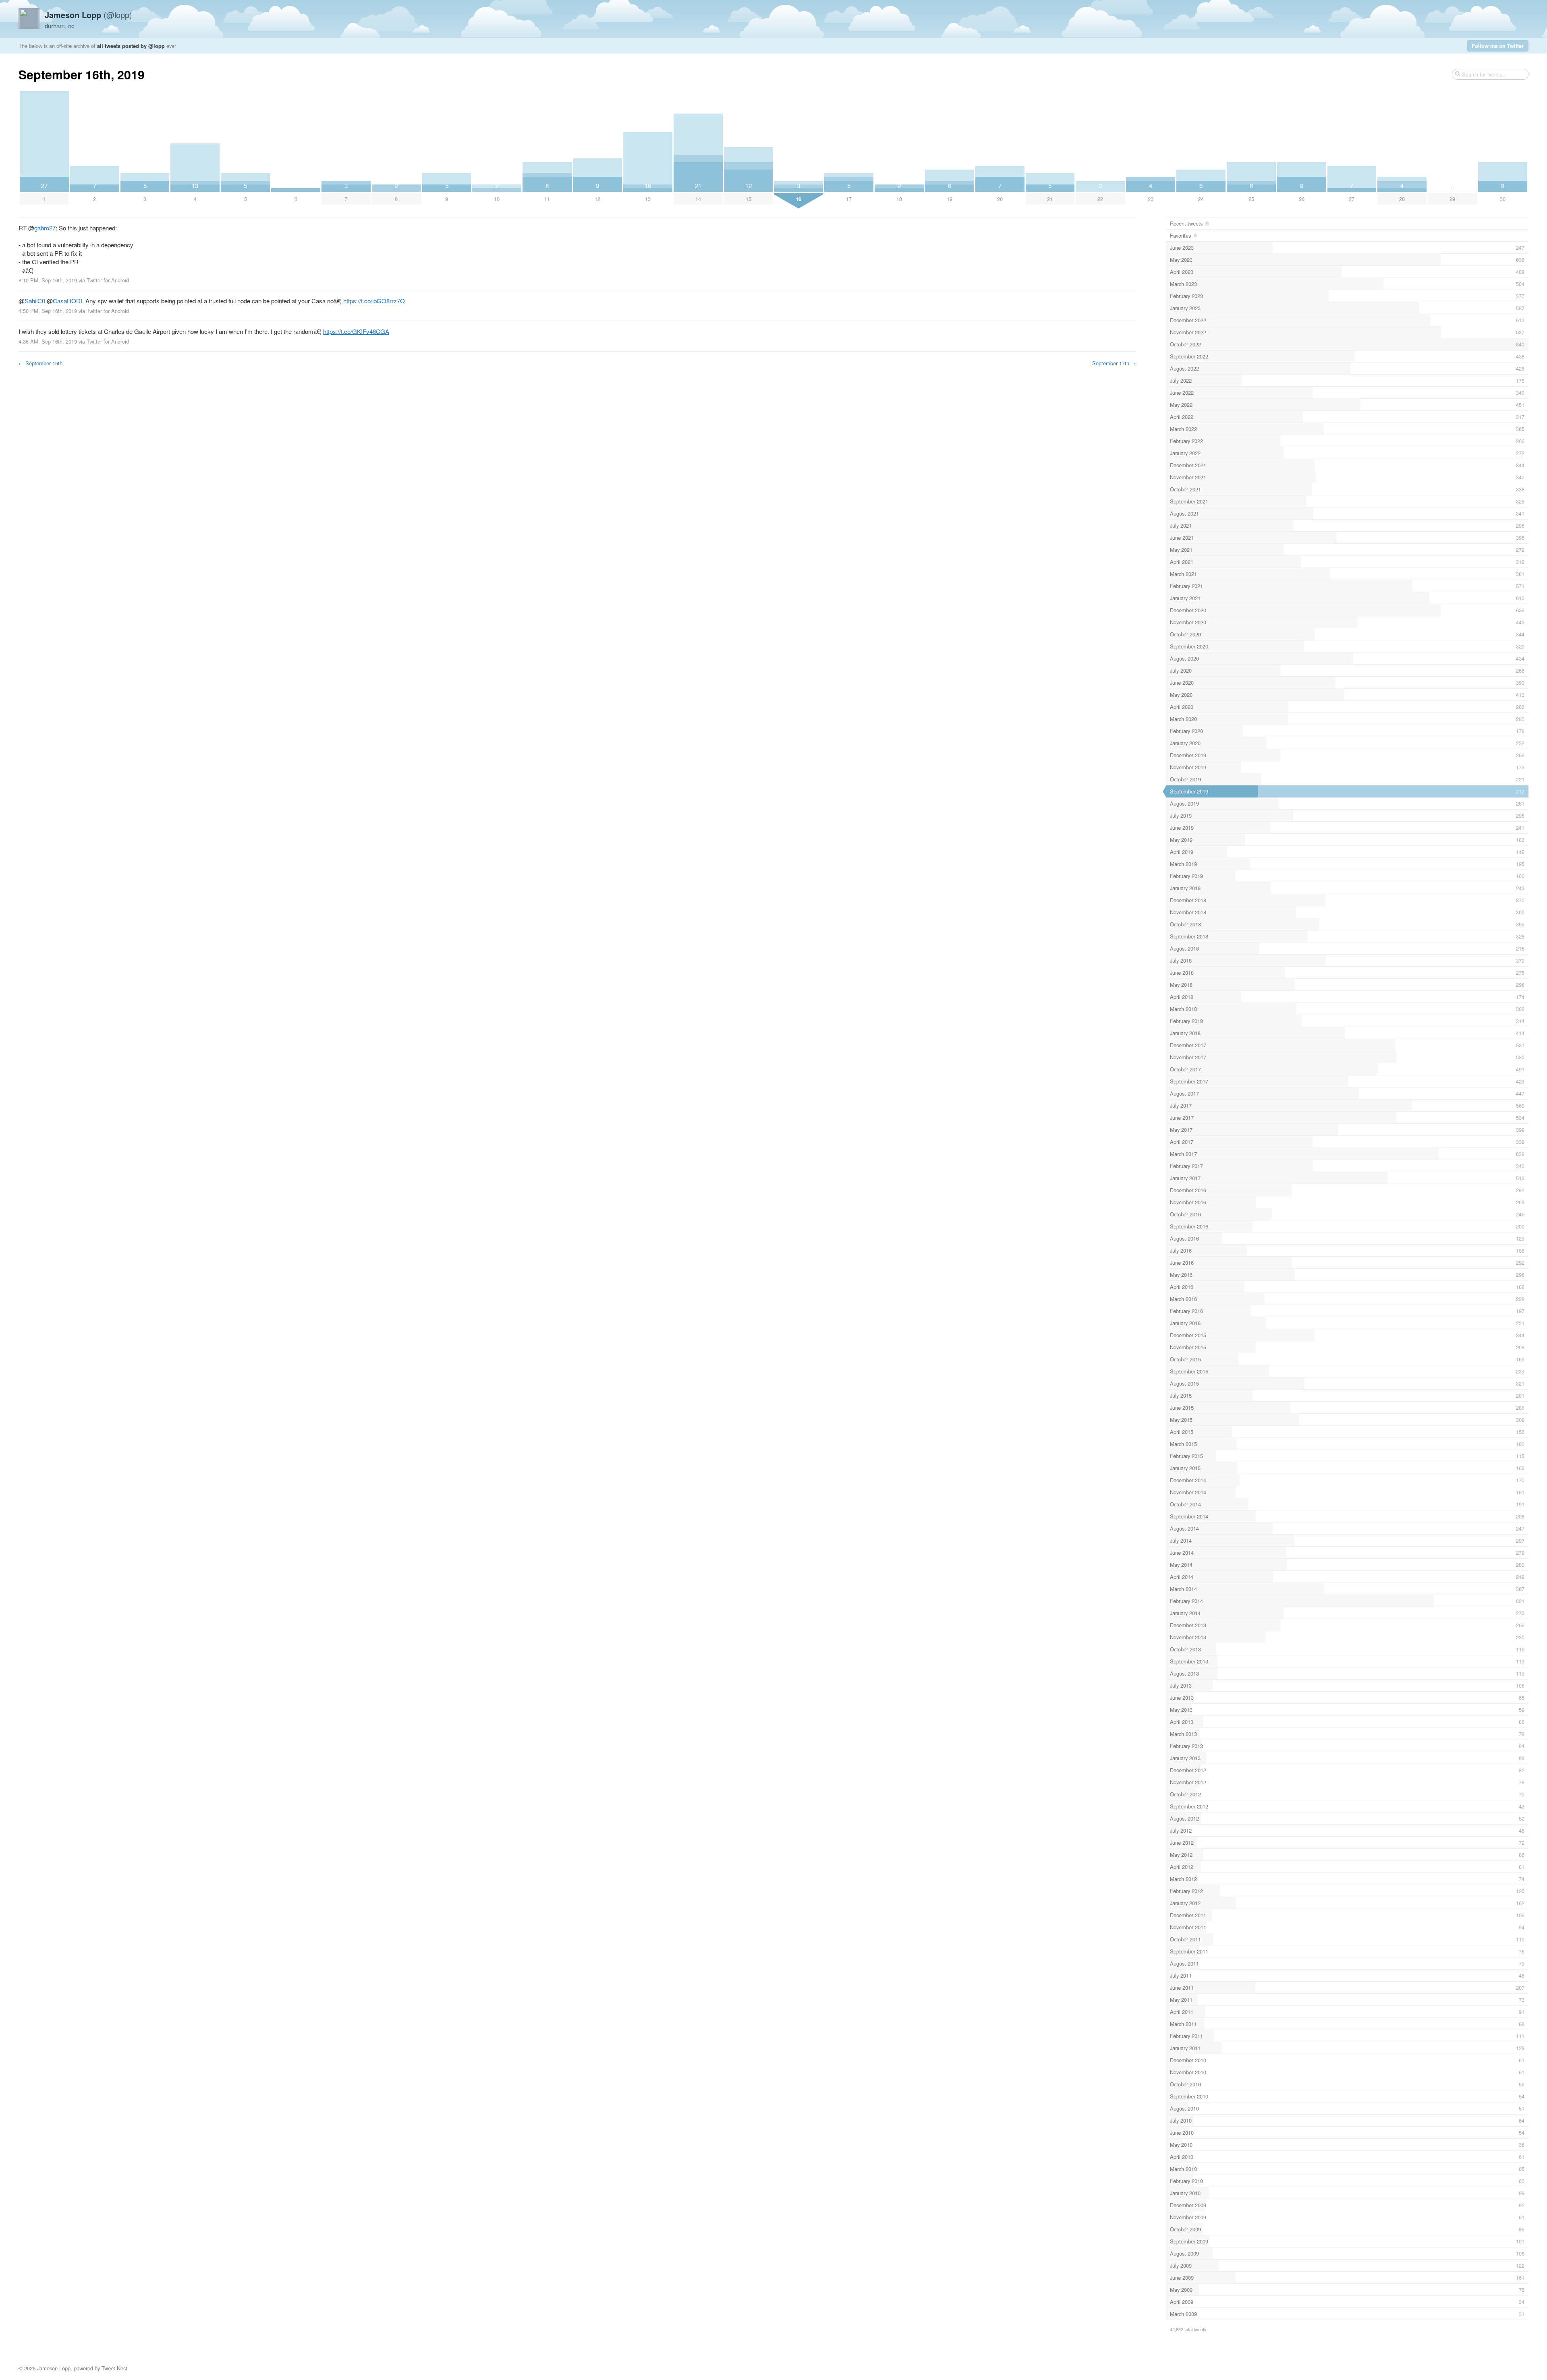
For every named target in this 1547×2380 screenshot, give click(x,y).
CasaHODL (68, 301)
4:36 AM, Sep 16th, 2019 (48, 341)
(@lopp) (88, 15)
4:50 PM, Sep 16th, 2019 (48, 311)
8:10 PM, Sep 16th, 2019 (48, 280)
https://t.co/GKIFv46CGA (356, 331)
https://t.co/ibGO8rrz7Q (374, 301)
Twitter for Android (108, 280)
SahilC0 (35, 301)
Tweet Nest (114, 2368)
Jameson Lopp (54, 2368)
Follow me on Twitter (1498, 46)
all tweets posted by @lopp (131, 46)
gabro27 (45, 228)
